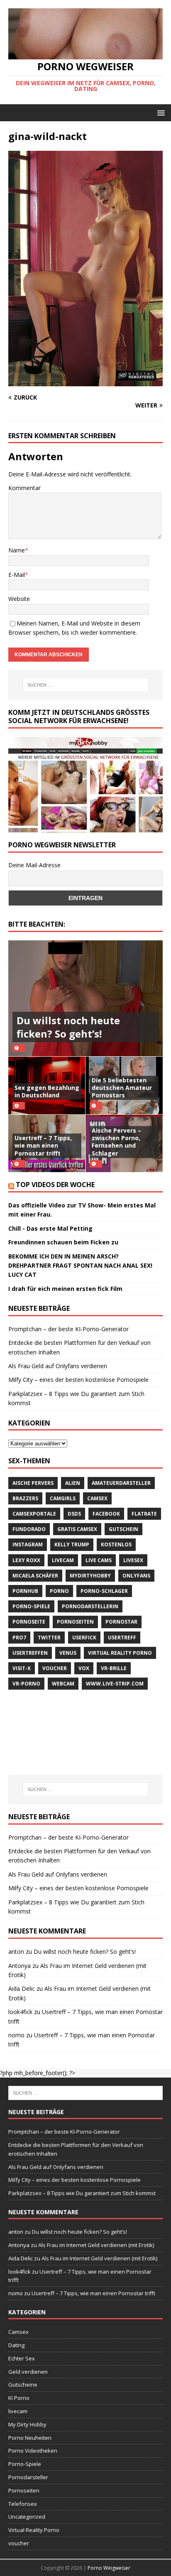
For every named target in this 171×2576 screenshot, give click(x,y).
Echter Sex (22, 2358)
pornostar (121, 1622)
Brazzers (25, 1498)
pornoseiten (75, 1622)
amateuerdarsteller (121, 1483)
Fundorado (29, 1529)
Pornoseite (29, 1622)
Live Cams (99, 1560)
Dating (16, 2345)
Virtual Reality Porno (120, 1653)
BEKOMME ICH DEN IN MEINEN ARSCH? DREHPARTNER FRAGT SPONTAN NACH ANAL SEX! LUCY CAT (80, 1266)
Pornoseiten (24, 2490)
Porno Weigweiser (109, 2568)
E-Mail (17, 575)
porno (59, 1591)
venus (68, 1653)
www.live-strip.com (115, 1684)
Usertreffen (30, 1653)
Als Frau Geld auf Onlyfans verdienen (58, 1366)
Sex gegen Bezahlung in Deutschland (47, 1091)
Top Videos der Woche (55, 1185)
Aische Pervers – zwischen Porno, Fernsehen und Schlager (116, 1142)
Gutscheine (23, 2385)
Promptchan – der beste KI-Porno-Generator (68, 1329)
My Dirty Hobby (27, 2424)
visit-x (22, 1668)
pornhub (25, 1591)
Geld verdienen (28, 2372)
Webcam (63, 1684)
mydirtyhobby (90, 1576)
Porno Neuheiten (30, 2438)
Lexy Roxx (26, 1560)
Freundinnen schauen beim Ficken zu (63, 1242)
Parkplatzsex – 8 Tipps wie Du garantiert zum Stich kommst (82, 2193)
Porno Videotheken (33, 2451)
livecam (63, 1560)
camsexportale (34, 1514)
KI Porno (19, 2398)
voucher (55, 1668)
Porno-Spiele (31, 1606)
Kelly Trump (72, 1544)
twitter (49, 1638)
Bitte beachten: (37, 924)
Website (19, 599)
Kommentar (24, 488)
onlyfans (136, 1576)
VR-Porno (26, 1684)
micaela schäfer (35, 1576)
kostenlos (116, 1544)
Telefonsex (23, 2504)
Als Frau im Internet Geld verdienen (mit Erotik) (96, 2245)
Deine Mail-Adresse (34, 865)
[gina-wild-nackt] (85, 381)
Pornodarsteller (28, 2477)
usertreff (122, 1638)
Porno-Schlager (104, 1591)
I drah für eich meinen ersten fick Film (65, 1289)
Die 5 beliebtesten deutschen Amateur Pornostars (122, 1088)
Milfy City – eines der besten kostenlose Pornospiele (78, 1380)
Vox (84, 1668)
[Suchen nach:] (86, 685)
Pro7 (19, 1638)
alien (73, 1483)
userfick (84, 1638)
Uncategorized (27, 2517)
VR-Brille (114, 1668)
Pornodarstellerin (90, 1606)
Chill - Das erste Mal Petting (50, 1228)
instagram (28, 1544)
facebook (106, 1514)
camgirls (63, 1498)
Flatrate (144, 1514)
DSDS (74, 1514)
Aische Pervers (33, 1483)
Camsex (97, 1498)
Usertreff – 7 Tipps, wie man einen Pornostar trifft (43, 1145)
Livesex (133, 1560)
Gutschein (123, 1529)
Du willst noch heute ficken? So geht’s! (68, 1027)
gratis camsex (77, 1529)
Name (17, 550)
